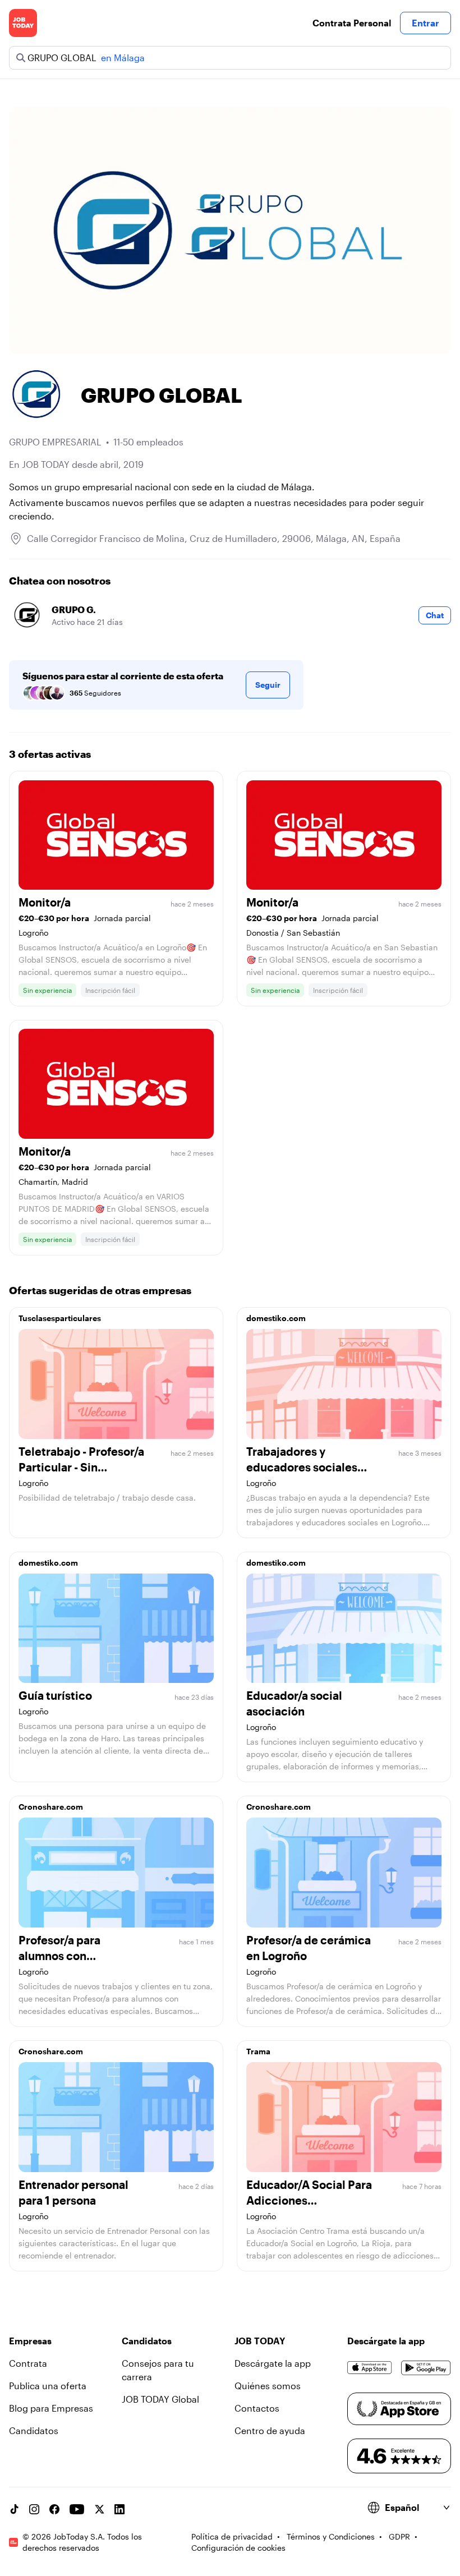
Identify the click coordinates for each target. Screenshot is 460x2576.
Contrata (28, 2363)
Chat (435, 615)
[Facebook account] (54, 2509)
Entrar (426, 23)
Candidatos (34, 2430)
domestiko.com (276, 1318)
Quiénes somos (268, 2386)
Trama (258, 2051)
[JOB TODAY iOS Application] (370, 2368)
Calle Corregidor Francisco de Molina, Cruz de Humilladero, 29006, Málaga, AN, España (214, 538)
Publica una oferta (48, 2386)
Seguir (268, 685)
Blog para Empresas (51, 2408)
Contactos (257, 2408)
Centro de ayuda (270, 2430)
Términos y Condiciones (331, 2536)
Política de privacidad (232, 2536)
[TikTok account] (14, 2509)
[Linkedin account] (119, 2509)
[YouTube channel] (77, 2509)
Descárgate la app (273, 2363)
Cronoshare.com (51, 1807)
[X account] (99, 2509)
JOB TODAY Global (160, 2399)
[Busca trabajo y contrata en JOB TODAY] (23, 23)
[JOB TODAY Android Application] (426, 2368)
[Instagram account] (34, 2509)
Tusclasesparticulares (60, 1318)
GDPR (399, 2536)
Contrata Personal (352, 23)
